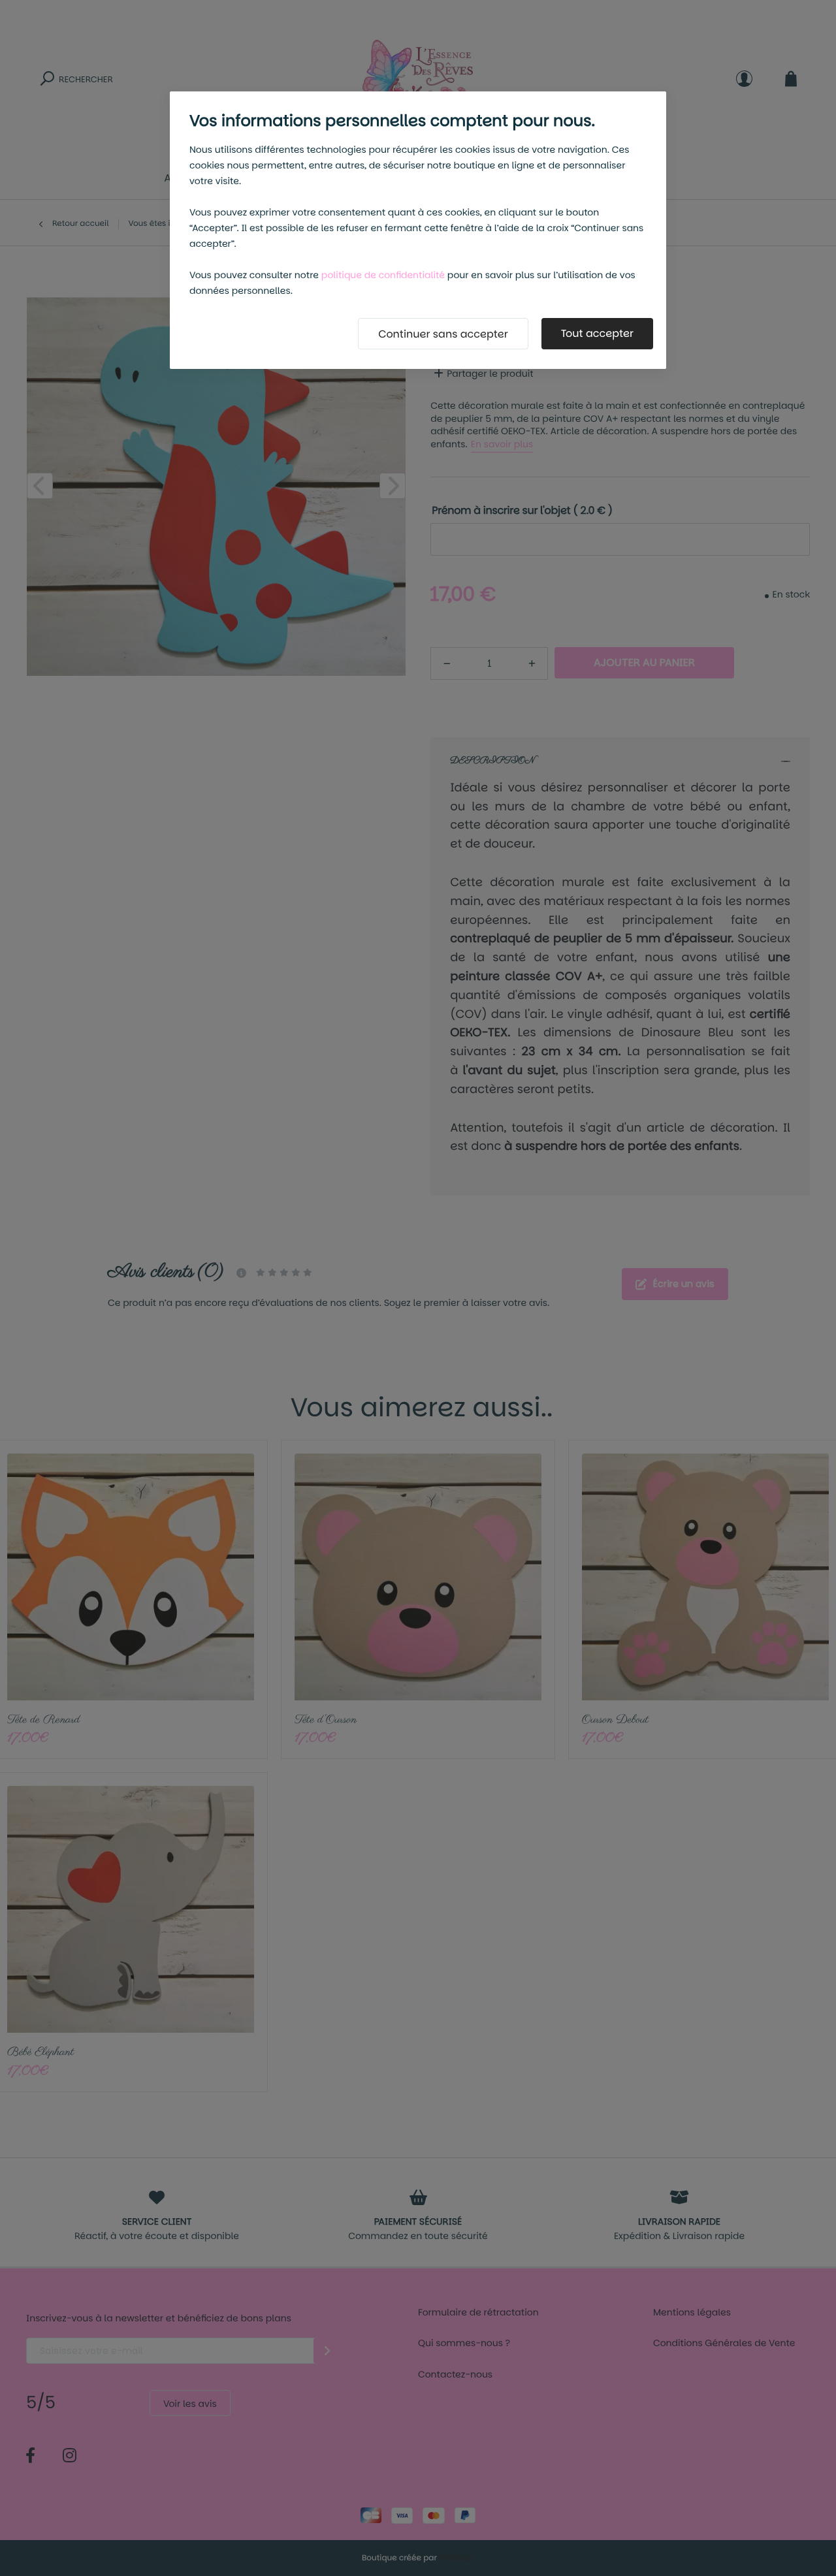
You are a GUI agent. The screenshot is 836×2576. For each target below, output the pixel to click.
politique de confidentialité (383, 275)
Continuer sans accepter (443, 334)
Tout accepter (597, 333)
